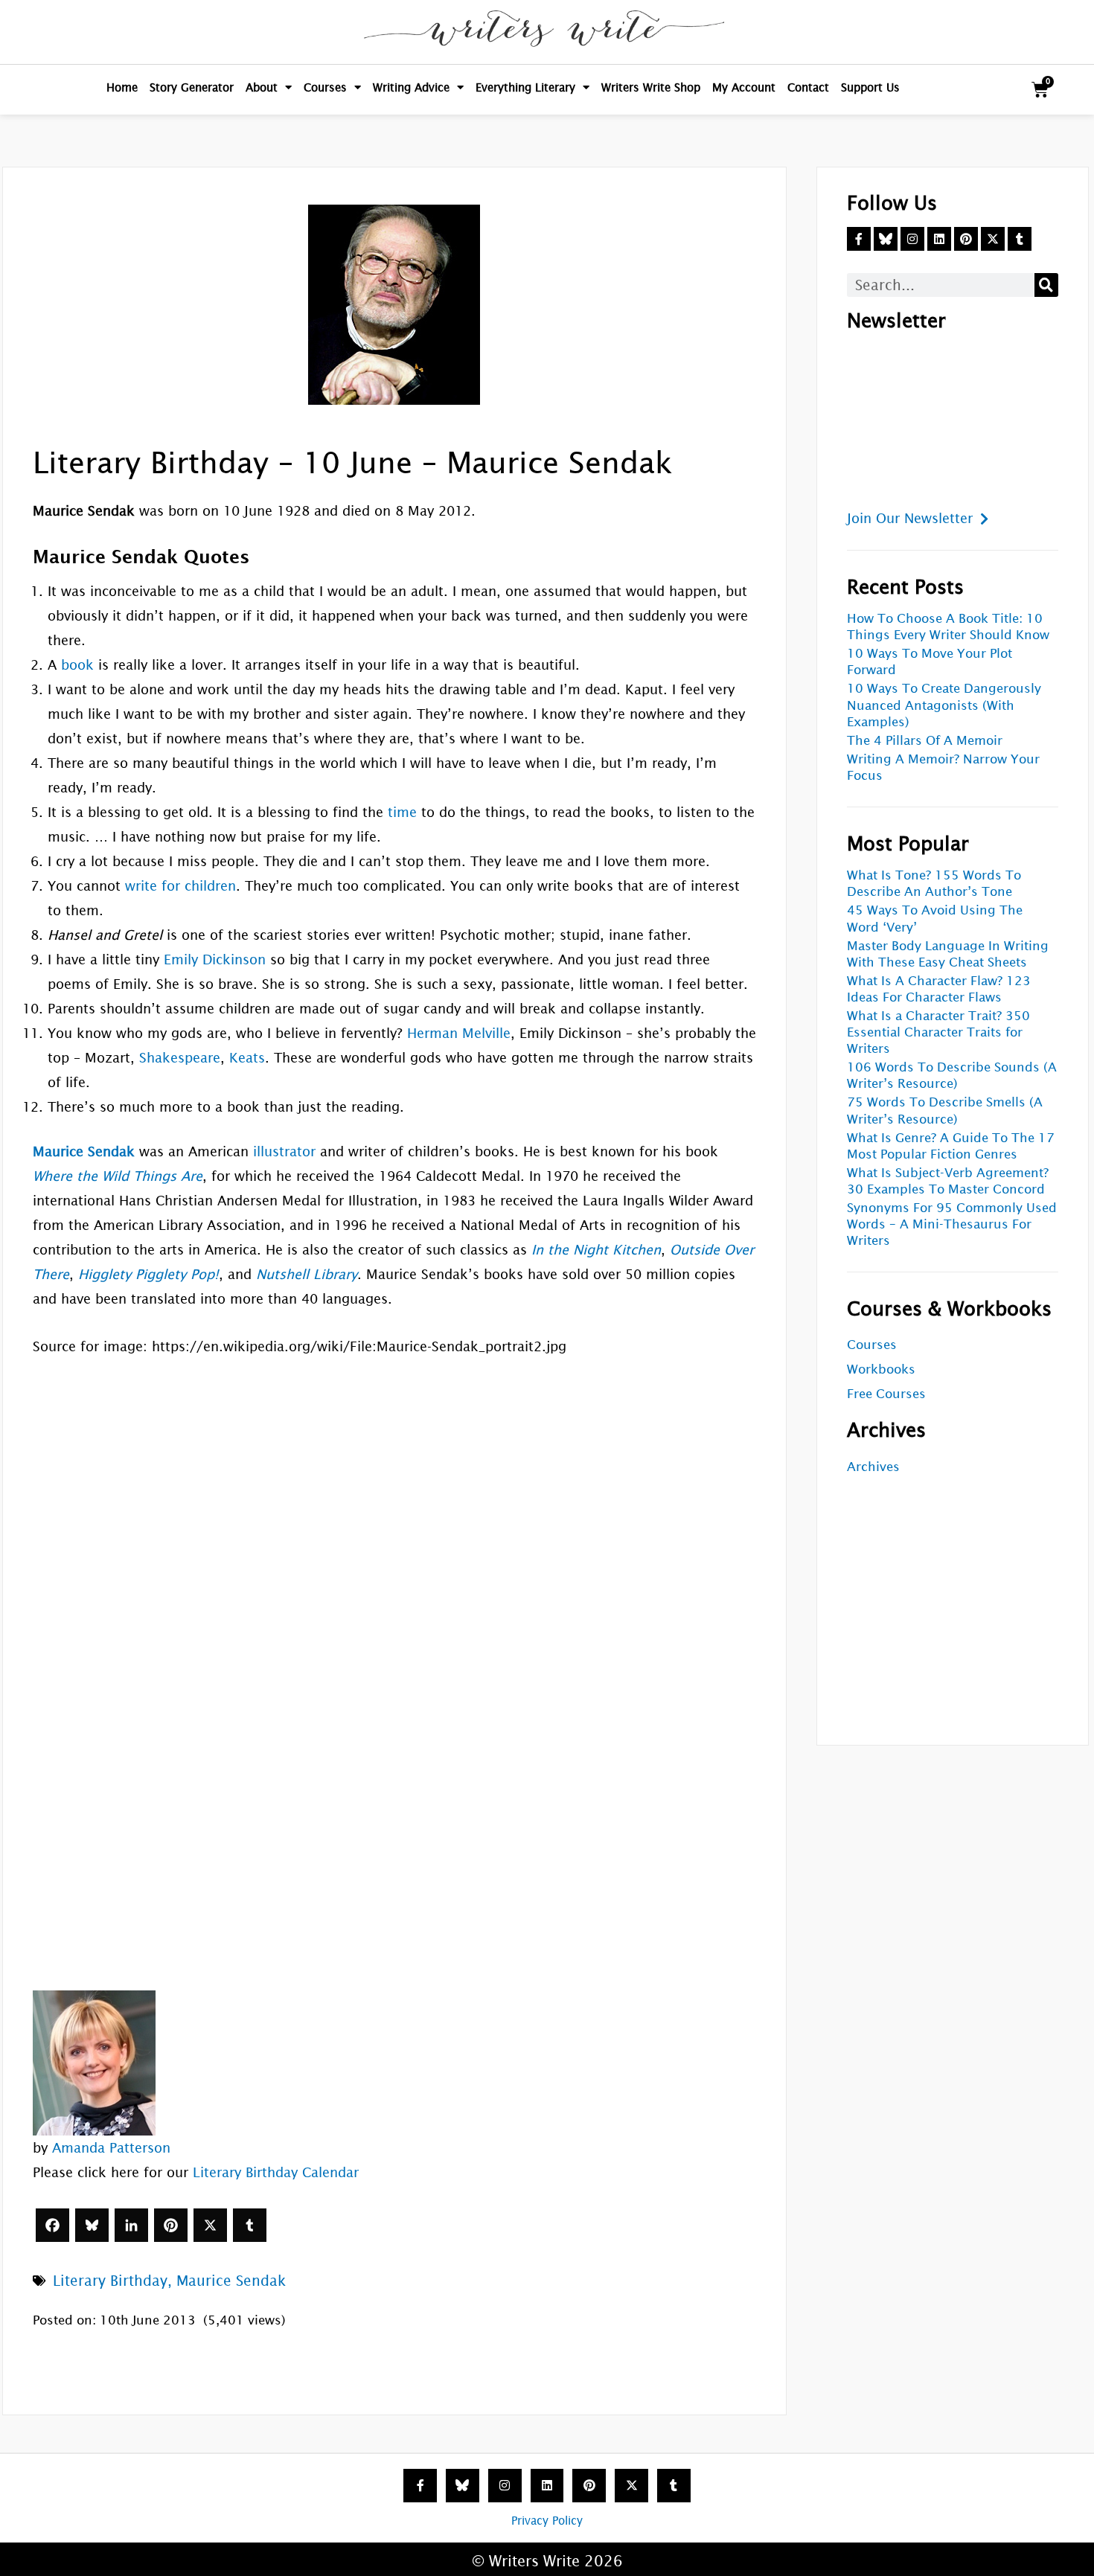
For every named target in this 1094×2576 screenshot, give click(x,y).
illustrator (284, 1151)
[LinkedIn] (131, 2225)
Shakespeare (180, 1058)
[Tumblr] (250, 2225)
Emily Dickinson (215, 959)
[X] (210, 2225)
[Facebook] (52, 2225)
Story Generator (192, 87)
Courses (325, 87)
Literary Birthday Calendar (276, 2172)
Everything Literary (525, 87)
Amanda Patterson (111, 2148)
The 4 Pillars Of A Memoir (925, 741)
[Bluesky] (92, 2225)
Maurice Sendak (231, 2281)
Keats (247, 1058)
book (77, 665)
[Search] (1046, 285)
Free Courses (886, 1394)
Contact (808, 87)
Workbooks (881, 1369)
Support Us (870, 87)
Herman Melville (459, 1033)
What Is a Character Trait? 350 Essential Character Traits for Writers (938, 1032)
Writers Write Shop (651, 87)
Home (122, 87)
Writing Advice (411, 87)
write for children (180, 886)
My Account (744, 87)
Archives (873, 1467)
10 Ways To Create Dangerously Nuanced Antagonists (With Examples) (944, 705)
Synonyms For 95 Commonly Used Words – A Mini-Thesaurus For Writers (952, 1224)
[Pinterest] (171, 2225)
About (262, 87)
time (402, 812)
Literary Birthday (110, 2281)
